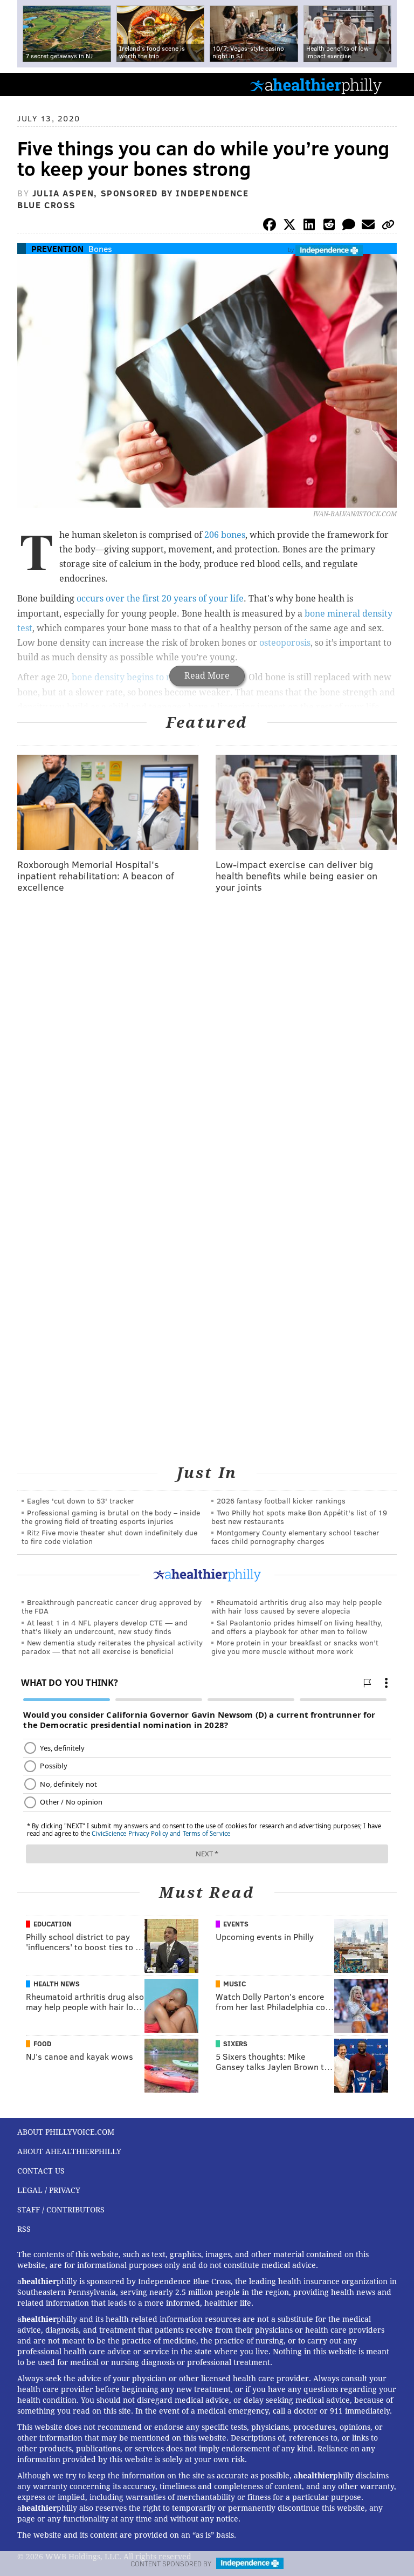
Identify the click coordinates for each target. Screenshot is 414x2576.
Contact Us (41, 2171)
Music (234, 1984)
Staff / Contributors (61, 2210)
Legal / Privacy (49, 2190)
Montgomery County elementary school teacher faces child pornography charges (295, 1537)
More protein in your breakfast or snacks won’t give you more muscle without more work (295, 1647)
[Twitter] (289, 226)
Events (236, 1924)
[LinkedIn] (309, 226)
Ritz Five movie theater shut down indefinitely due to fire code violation (109, 1537)
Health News (57, 1984)
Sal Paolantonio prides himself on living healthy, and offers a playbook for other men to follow (297, 1627)
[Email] (368, 226)
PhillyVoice (26, 84)
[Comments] (349, 226)
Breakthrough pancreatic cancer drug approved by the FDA (112, 1606)
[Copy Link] (388, 226)
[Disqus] (207, 1042)
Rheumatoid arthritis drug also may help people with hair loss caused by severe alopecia (296, 1606)
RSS (24, 2229)
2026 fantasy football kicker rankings (281, 1501)
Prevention (57, 248)
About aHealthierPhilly (69, 2151)
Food (42, 2044)
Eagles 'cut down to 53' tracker (81, 1501)
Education (53, 1924)
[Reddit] (329, 226)
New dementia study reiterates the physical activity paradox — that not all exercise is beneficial (112, 1647)
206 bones (225, 535)
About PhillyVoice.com (66, 2132)
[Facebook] (270, 226)
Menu (397, 84)
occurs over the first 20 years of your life (160, 599)
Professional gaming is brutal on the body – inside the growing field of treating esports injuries (111, 1517)
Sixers (235, 2044)
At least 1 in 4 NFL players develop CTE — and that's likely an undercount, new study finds (105, 1627)
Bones (100, 248)
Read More (207, 676)
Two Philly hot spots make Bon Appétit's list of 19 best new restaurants (299, 1517)
